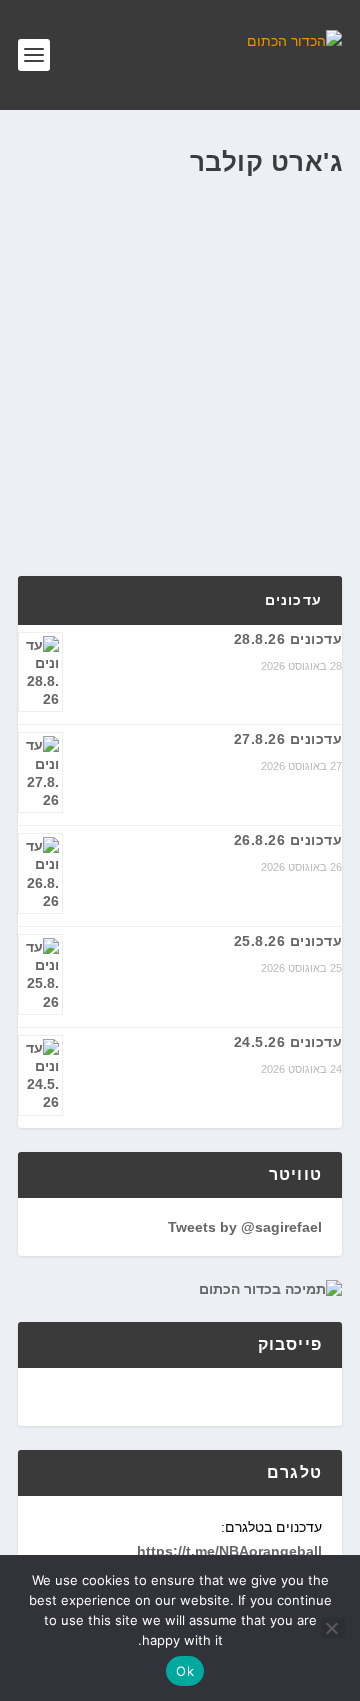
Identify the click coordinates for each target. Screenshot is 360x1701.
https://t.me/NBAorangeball (229, 1551)
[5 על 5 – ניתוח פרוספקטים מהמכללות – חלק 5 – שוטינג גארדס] (180, 239)
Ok (185, 1671)
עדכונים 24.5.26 (288, 1042)
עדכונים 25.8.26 (288, 941)
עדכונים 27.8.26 (288, 739)
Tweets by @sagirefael (245, 1227)
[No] (333, 1628)
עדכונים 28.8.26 (288, 639)
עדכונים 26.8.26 (288, 840)
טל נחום (284, 344)
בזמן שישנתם (141, 344)
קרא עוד (82, 490)
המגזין (86, 344)
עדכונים (293, 600)
